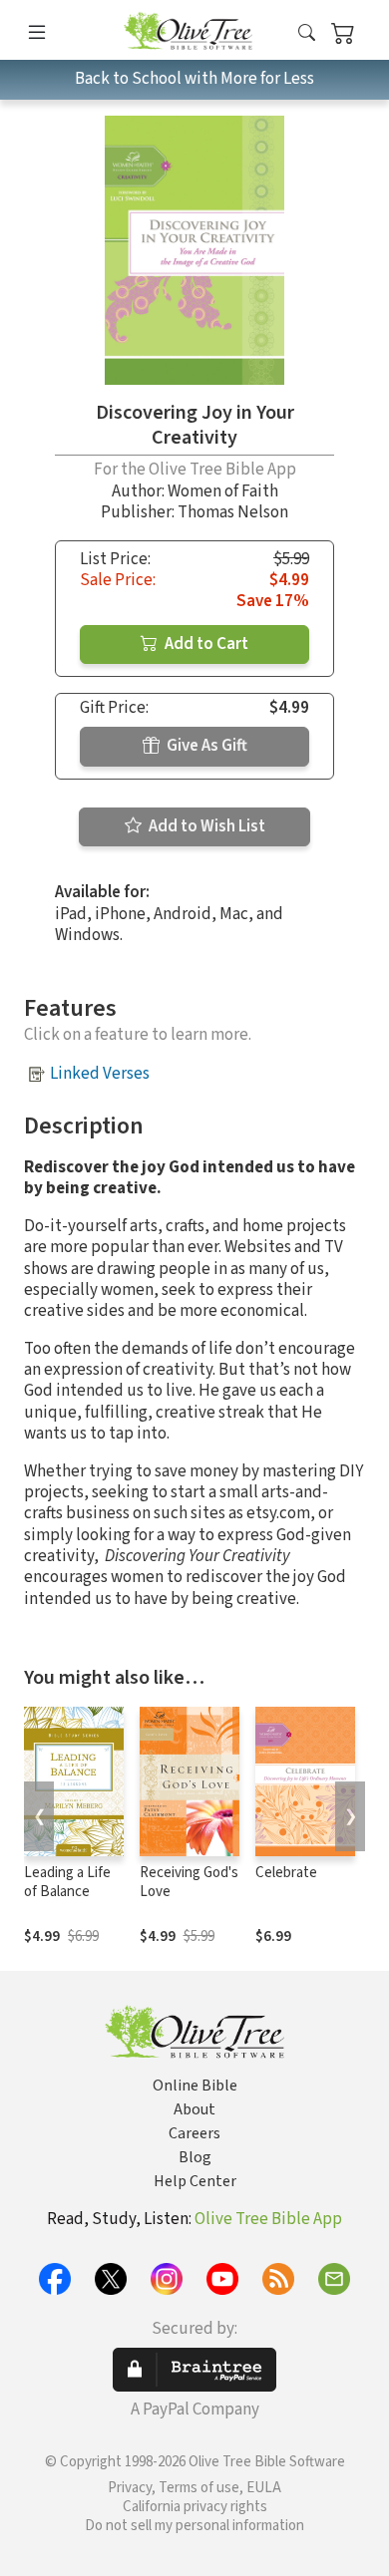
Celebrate (286, 1873)
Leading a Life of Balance (67, 1882)
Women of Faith (223, 491)
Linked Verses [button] (100, 1074)
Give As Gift (205, 746)
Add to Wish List (205, 826)
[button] (307, 33)
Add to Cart (205, 644)
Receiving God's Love (189, 1882)
